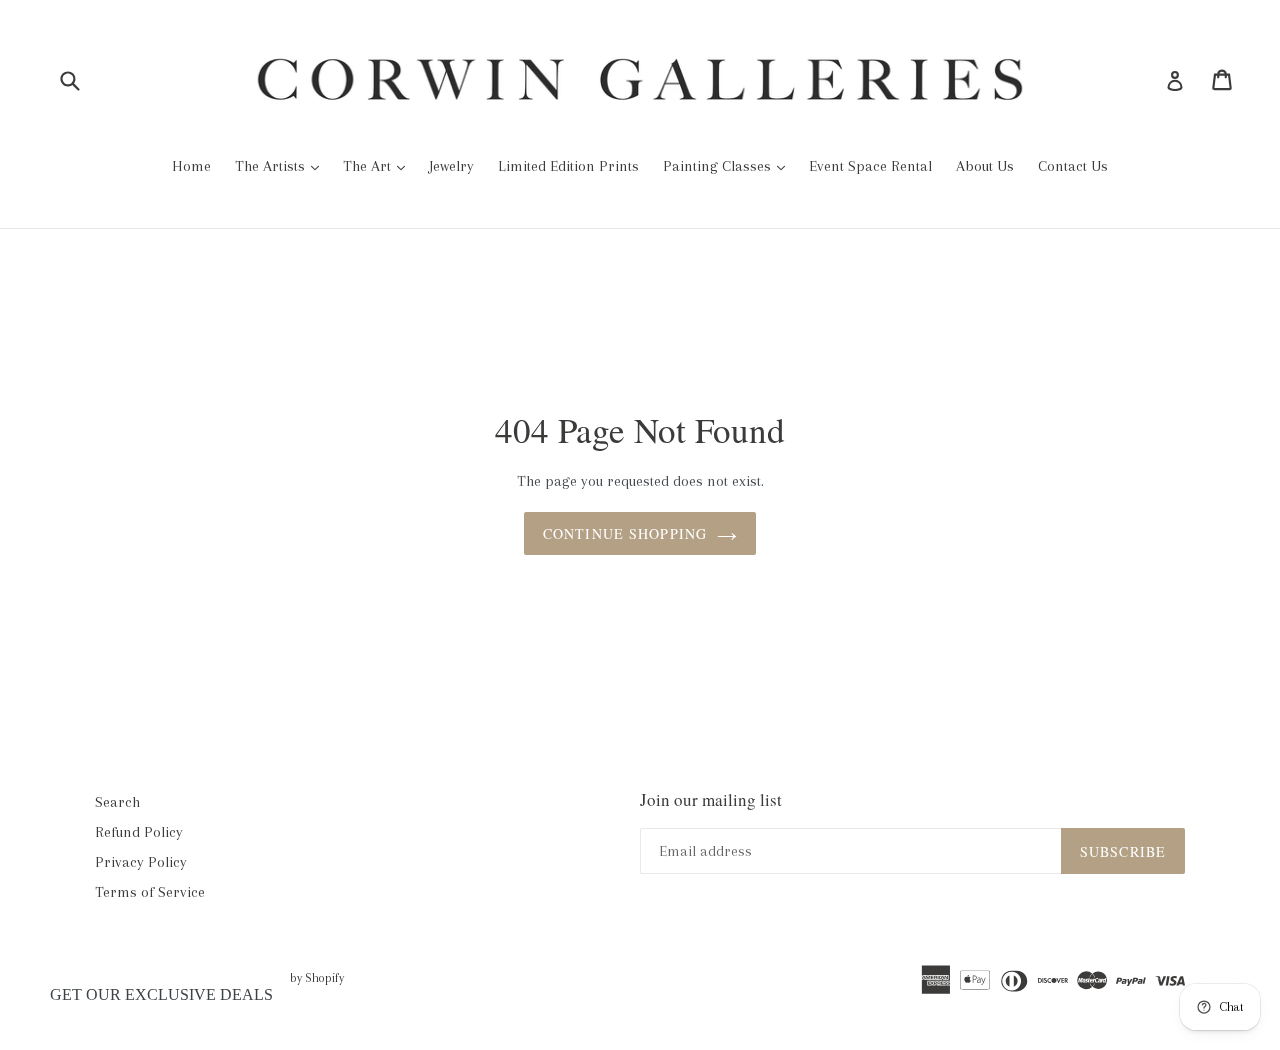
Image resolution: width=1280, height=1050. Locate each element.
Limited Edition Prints (568, 166)
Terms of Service (150, 892)
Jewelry (451, 166)
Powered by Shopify (294, 978)
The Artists (272, 166)
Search (117, 802)
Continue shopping (625, 533)
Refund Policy (139, 832)
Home (191, 166)
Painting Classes (719, 166)
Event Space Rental (870, 166)
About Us (985, 166)
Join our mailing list (711, 800)
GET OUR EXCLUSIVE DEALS (161, 994)
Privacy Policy (141, 862)
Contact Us (1073, 166)
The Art (369, 166)
